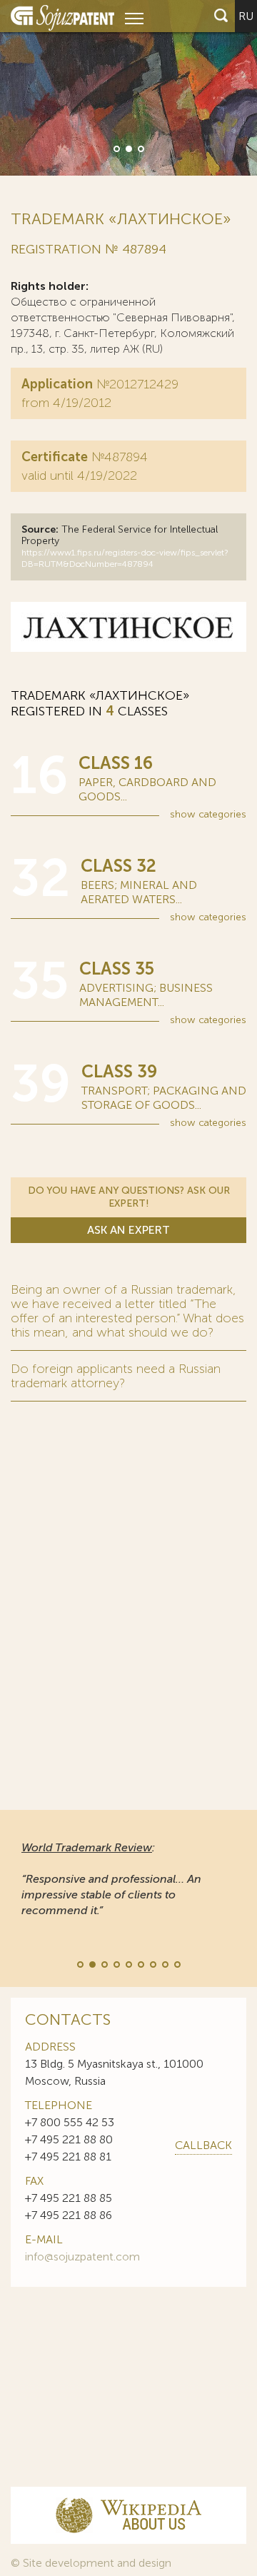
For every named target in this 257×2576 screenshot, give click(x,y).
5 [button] (128, 1963)
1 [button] (116, 148)
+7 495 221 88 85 (69, 2198)
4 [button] (116, 1963)
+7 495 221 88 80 (69, 2139)
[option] (128, 88)
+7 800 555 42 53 (70, 2122)
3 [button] (140, 148)
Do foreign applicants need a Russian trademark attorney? (116, 1376)
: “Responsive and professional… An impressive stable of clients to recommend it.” (111, 1879)
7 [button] (152, 1963)
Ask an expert (128, 1230)
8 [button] (164, 1963)
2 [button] (128, 148)
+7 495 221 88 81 (68, 2157)
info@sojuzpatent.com (82, 2256)
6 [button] (140, 1963)
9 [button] (176, 1963)
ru (246, 16)
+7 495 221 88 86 (69, 2215)
